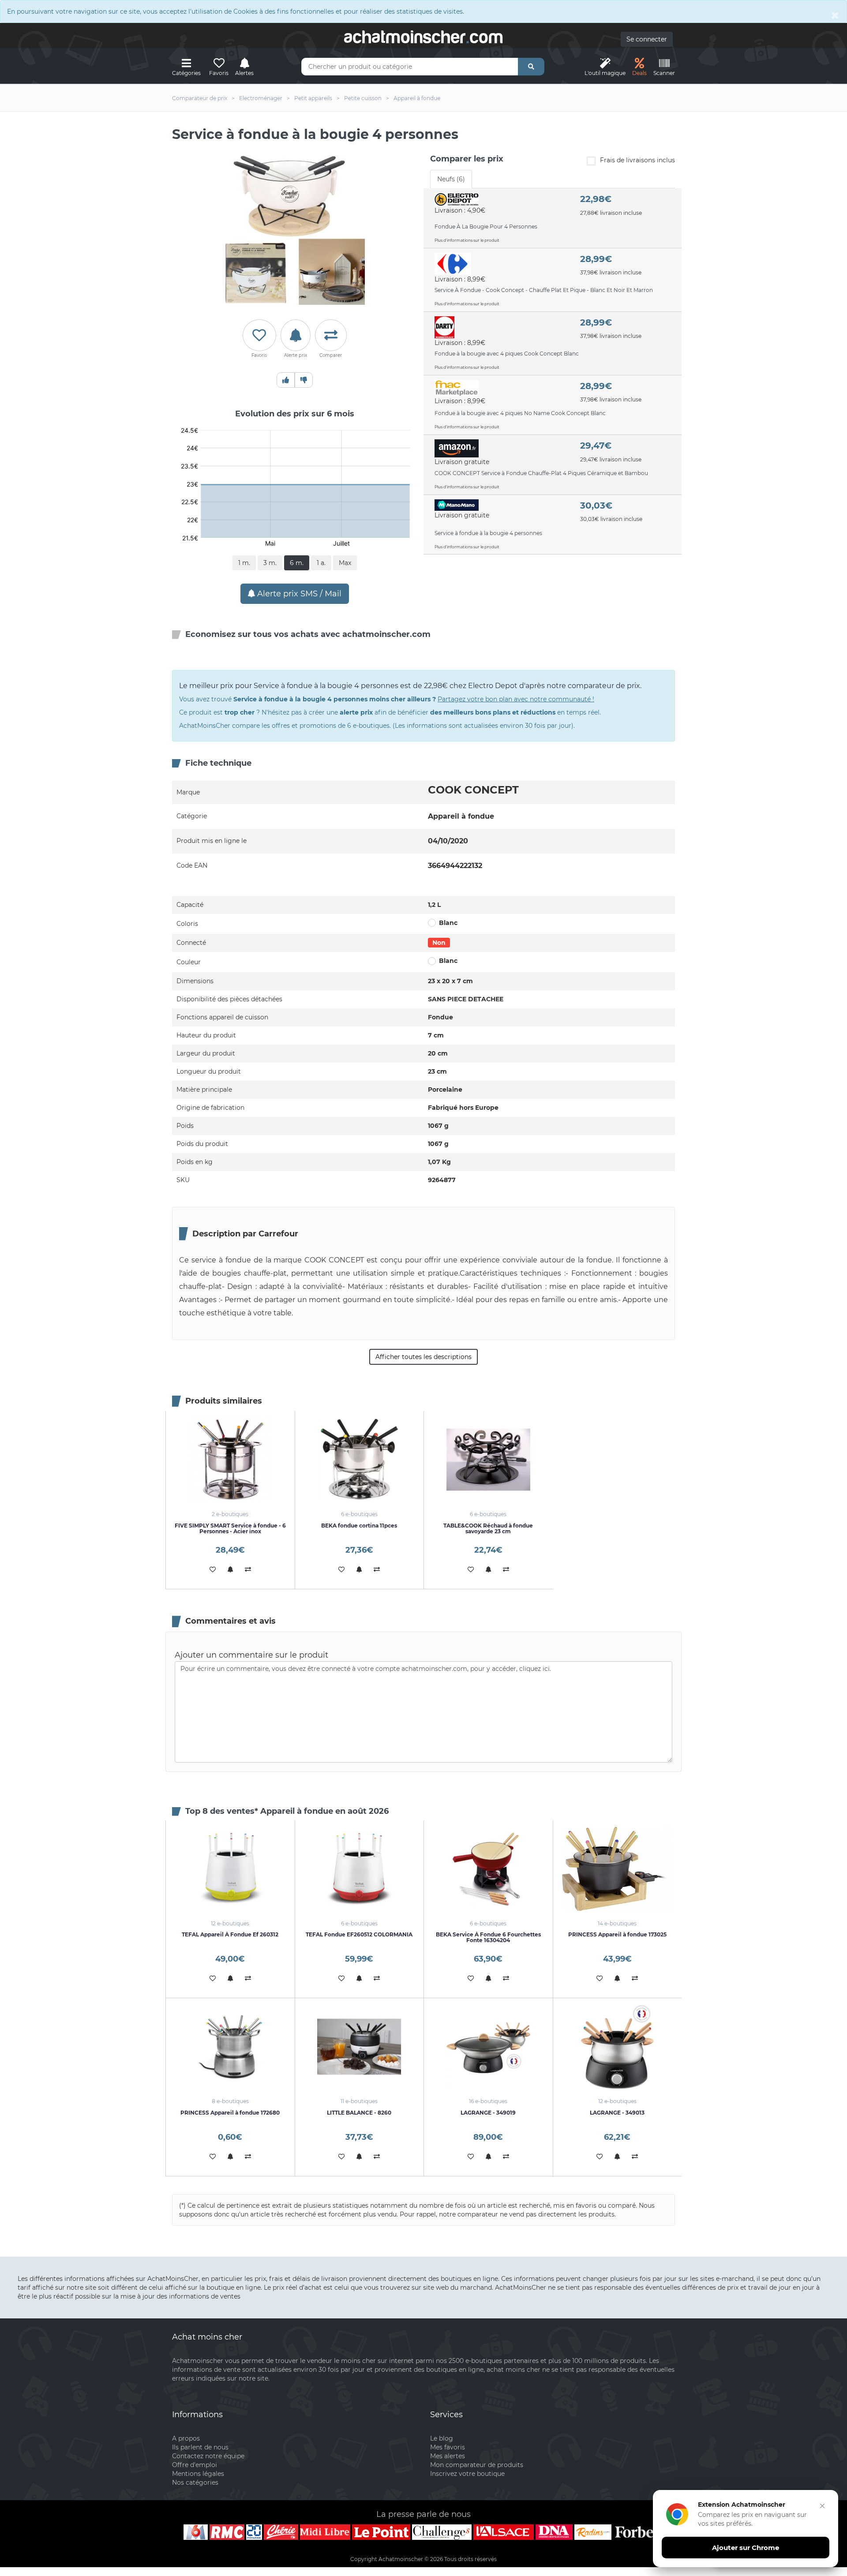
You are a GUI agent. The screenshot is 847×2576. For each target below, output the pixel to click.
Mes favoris (448, 2447)
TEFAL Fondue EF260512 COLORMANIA (359, 1934)
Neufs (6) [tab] (451, 179)
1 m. (244, 563)
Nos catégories (195, 2482)
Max (345, 563)
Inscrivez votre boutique (467, 2474)
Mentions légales (198, 2474)
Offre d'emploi (195, 2465)
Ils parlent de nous (200, 2447)
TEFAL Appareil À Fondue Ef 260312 (230, 1934)
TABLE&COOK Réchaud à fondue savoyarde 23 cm (488, 1528)
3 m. (270, 563)
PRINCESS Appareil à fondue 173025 (617, 1934)
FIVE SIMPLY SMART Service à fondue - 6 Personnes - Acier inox (230, 1528)
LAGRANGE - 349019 (488, 2113)
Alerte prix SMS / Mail (298, 594)
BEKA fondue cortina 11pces (359, 1526)
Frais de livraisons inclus (637, 160)
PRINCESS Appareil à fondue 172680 (230, 2113)
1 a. (321, 563)
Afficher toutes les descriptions (423, 1357)
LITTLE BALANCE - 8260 (359, 2113)
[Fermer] (822, 2506)
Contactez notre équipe (208, 2456)
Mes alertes (448, 2456)
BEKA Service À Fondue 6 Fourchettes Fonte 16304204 (488, 1937)
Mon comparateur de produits (477, 2465)
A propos (186, 2438)
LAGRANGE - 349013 (617, 2113)
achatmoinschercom (423, 37)
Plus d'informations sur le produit (467, 240)
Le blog (442, 2438)
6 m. (297, 563)
